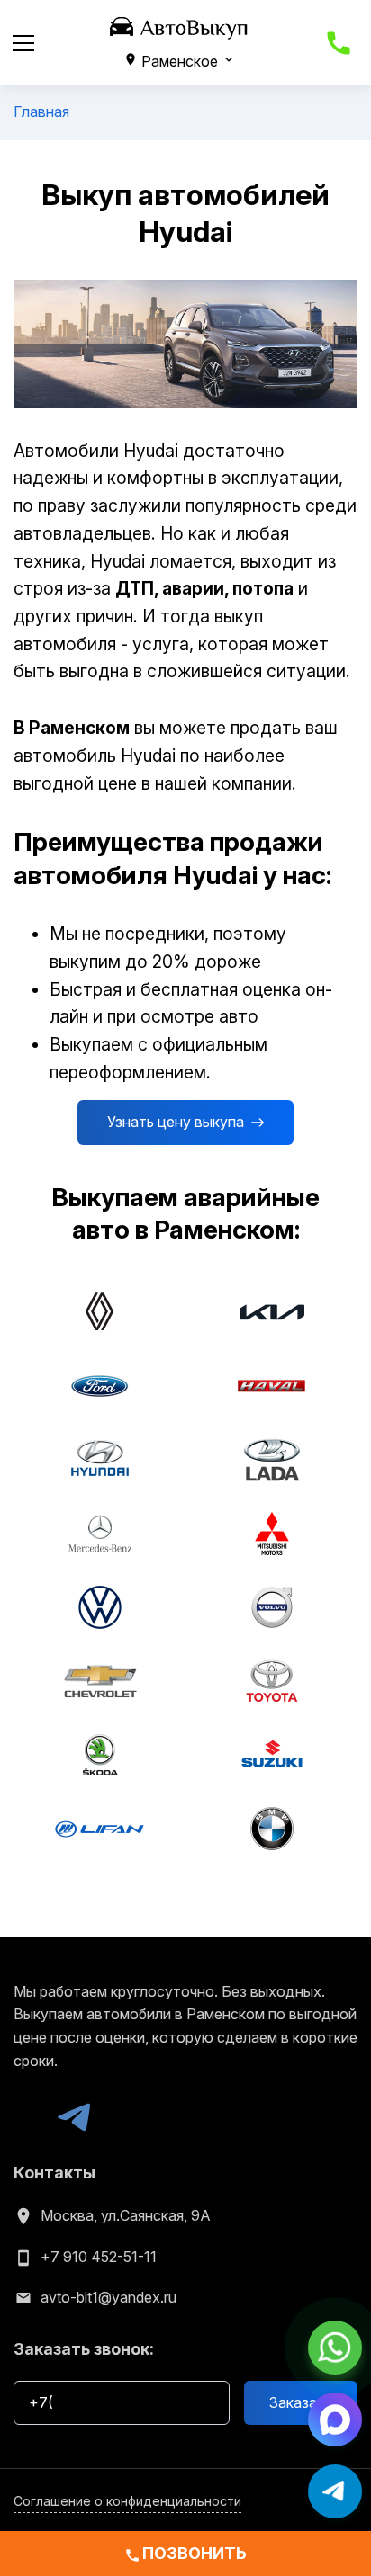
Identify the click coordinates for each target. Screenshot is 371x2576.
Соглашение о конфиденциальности (127, 2501)
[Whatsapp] (335, 2346)
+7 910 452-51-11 (99, 2257)
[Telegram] (74, 2117)
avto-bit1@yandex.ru (109, 2297)
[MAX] (30, 2117)
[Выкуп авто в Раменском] (179, 27)
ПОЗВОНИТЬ (185, 2553)
